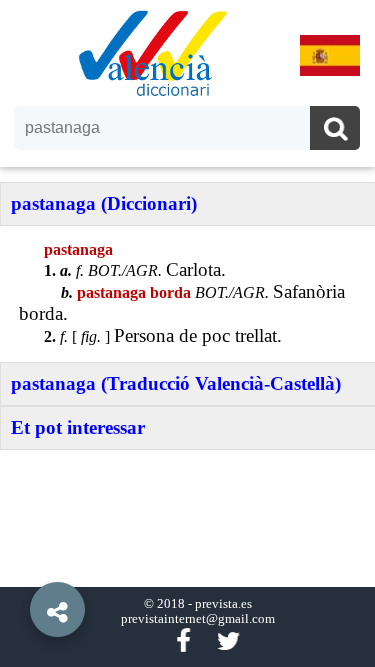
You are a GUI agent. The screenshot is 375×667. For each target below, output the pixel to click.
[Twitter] (228, 641)
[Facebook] (183, 641)
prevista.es (223, 604)
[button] (20, 564)
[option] (187, 333)
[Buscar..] (335, 130)
